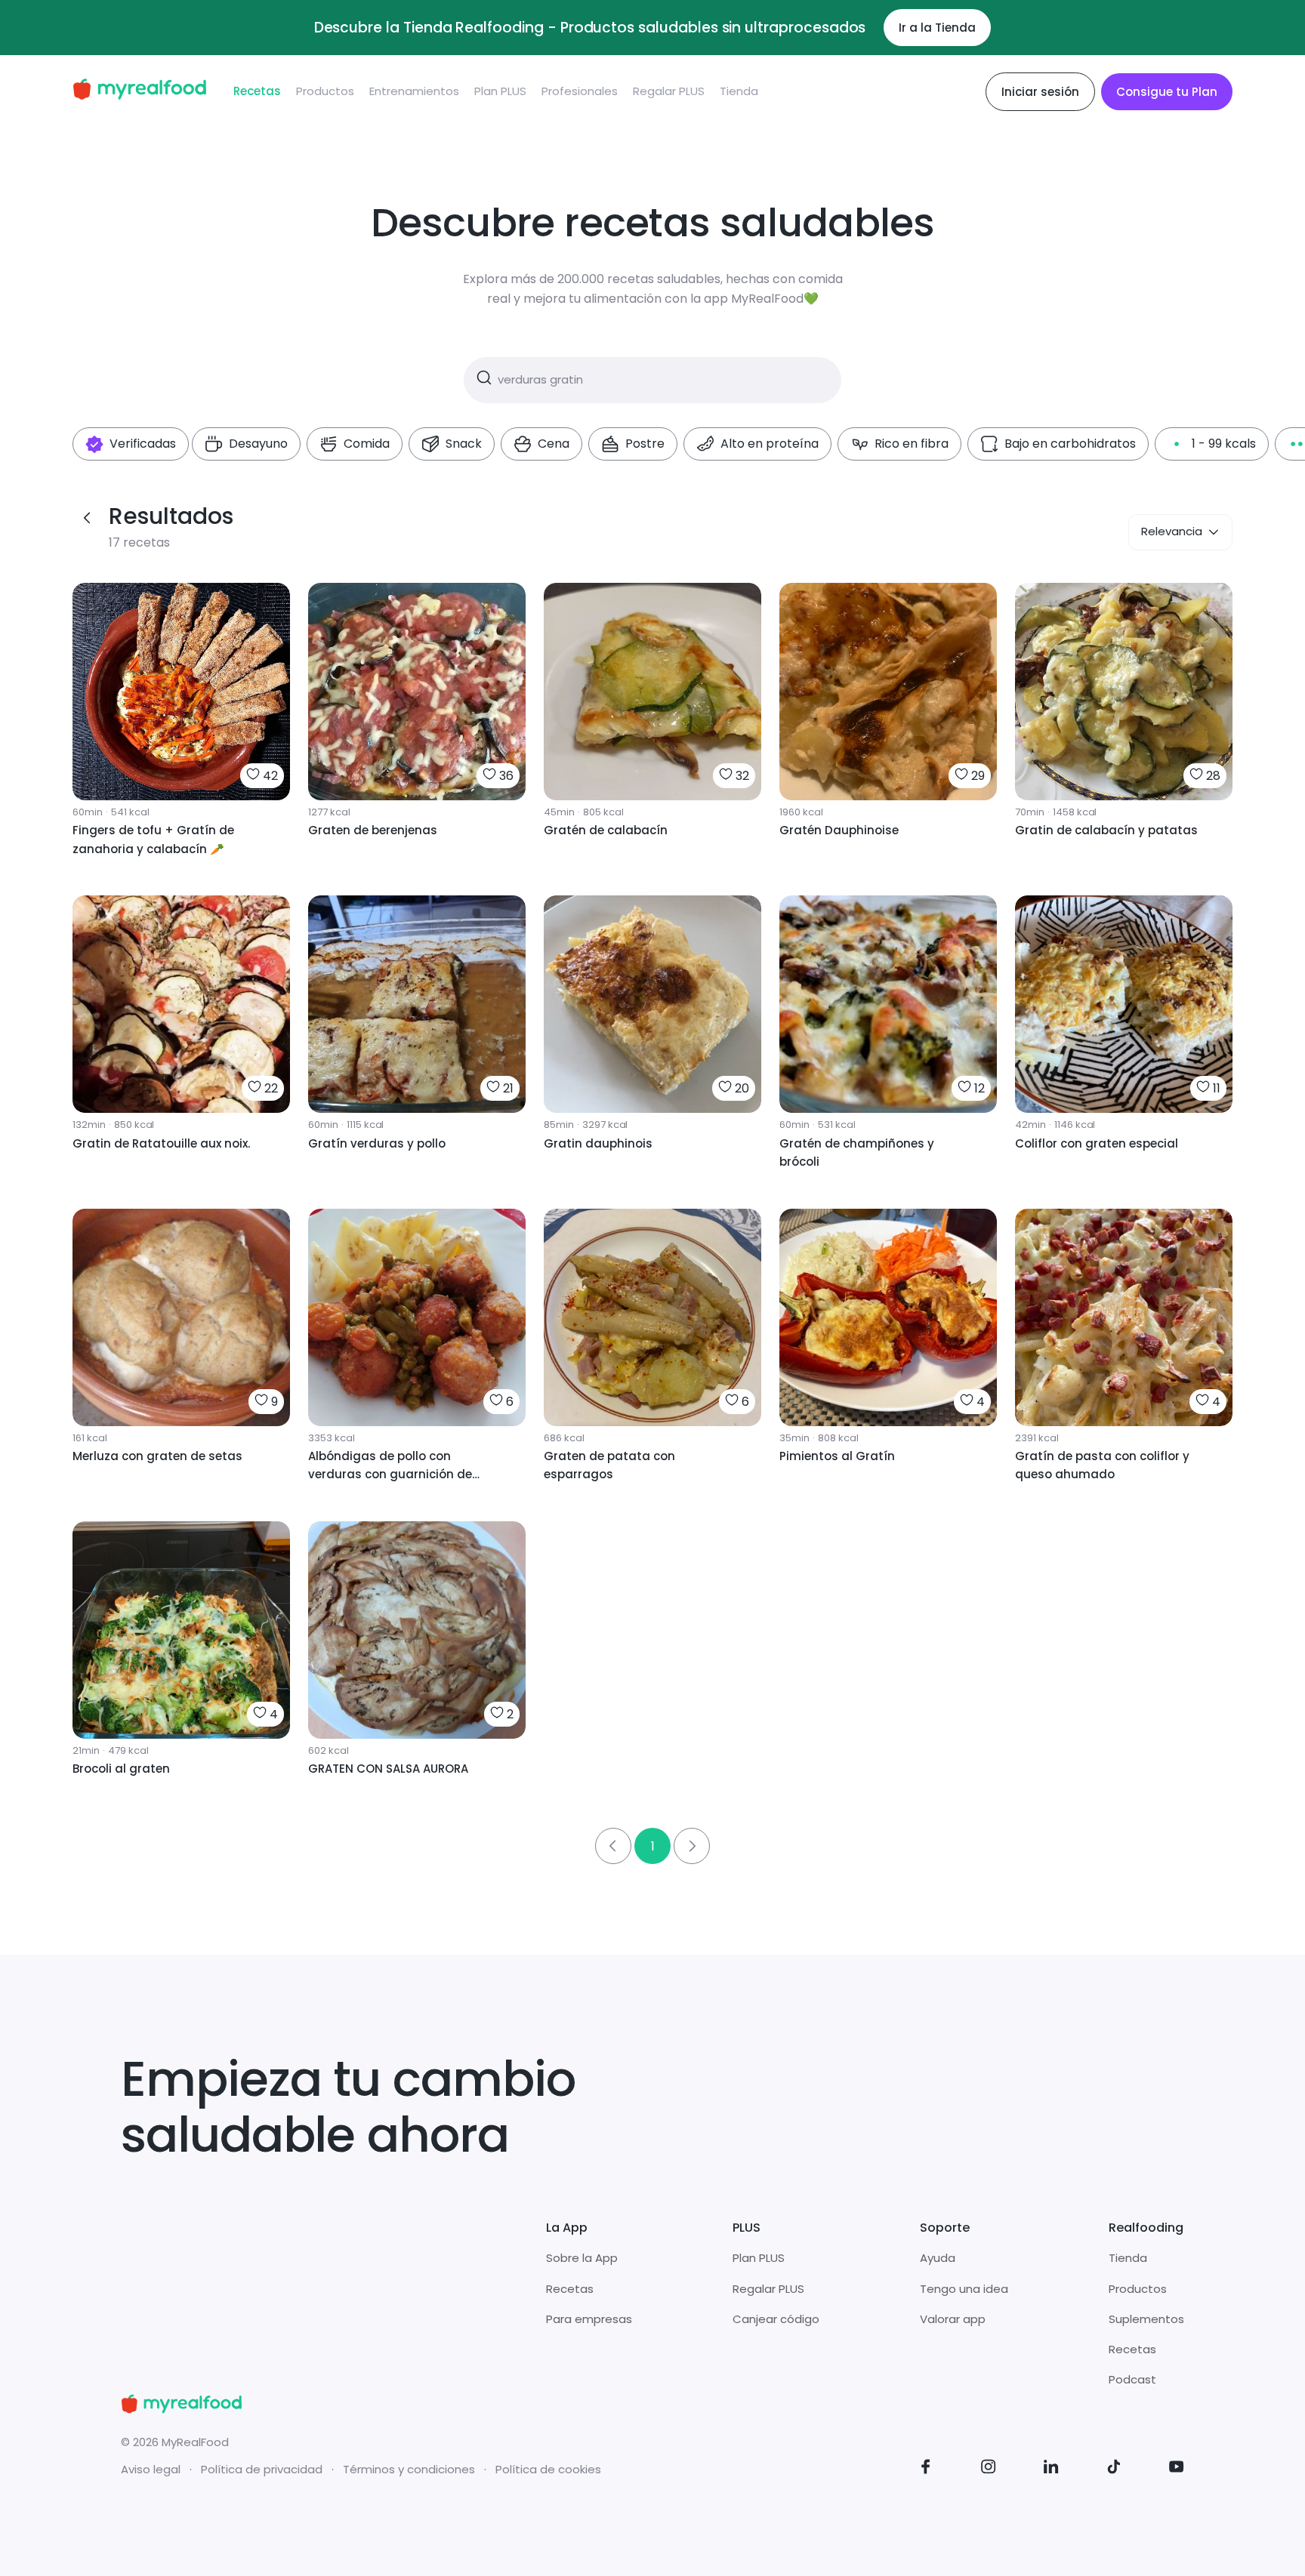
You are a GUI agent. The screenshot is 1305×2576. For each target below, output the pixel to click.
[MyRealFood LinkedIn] (1051, 2469)
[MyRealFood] (139, 92)
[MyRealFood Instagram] (989, 2469)
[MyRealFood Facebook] (926, 2469)
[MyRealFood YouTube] (1177, 2469)
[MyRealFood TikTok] (1114, 2469)
